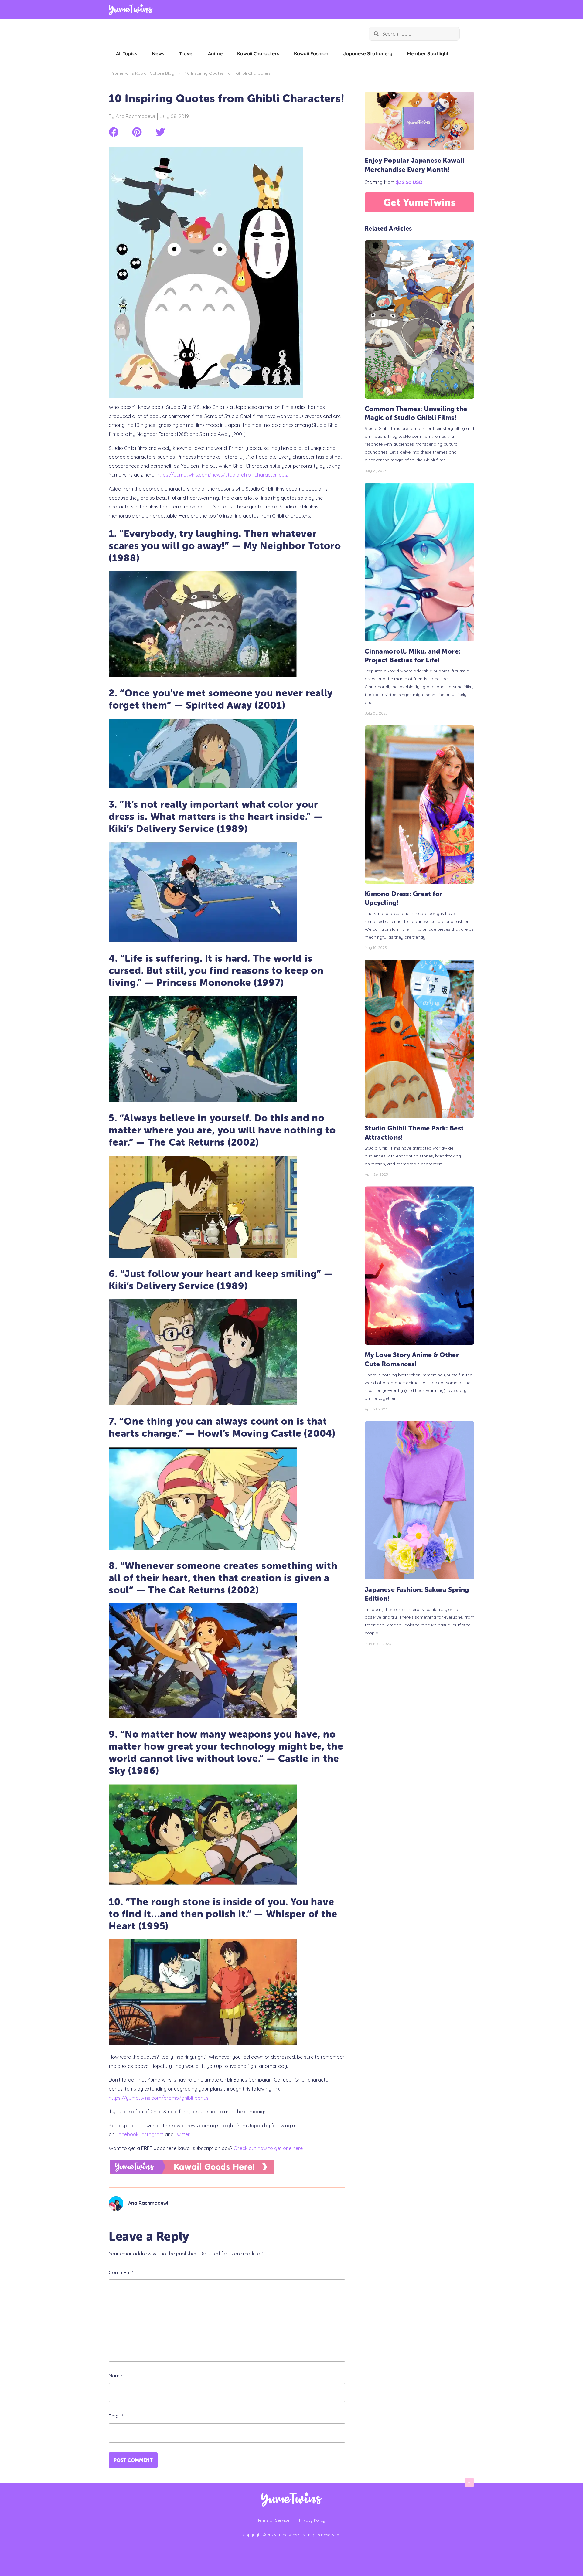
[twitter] (160, 132)
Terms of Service (273, 2520)
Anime (215, 53)
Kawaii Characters (258, 53)
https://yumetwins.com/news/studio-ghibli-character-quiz (222, 475)
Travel (186, 53)
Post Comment (133, 2460)
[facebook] (114, 132)
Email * (116, 2416)
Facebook (127, 2134)
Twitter (182, 2134)
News (158, 53)
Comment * (121, 2272)
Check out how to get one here (268, 2148)
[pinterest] (137, 132)
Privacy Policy (312, 2520)
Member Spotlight (428, 53)
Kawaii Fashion (311, 53)
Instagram (152, 2134)
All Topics (127, 53)
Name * (117, 2376)
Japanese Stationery (368, 53)
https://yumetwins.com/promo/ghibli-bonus (159, 2098)
